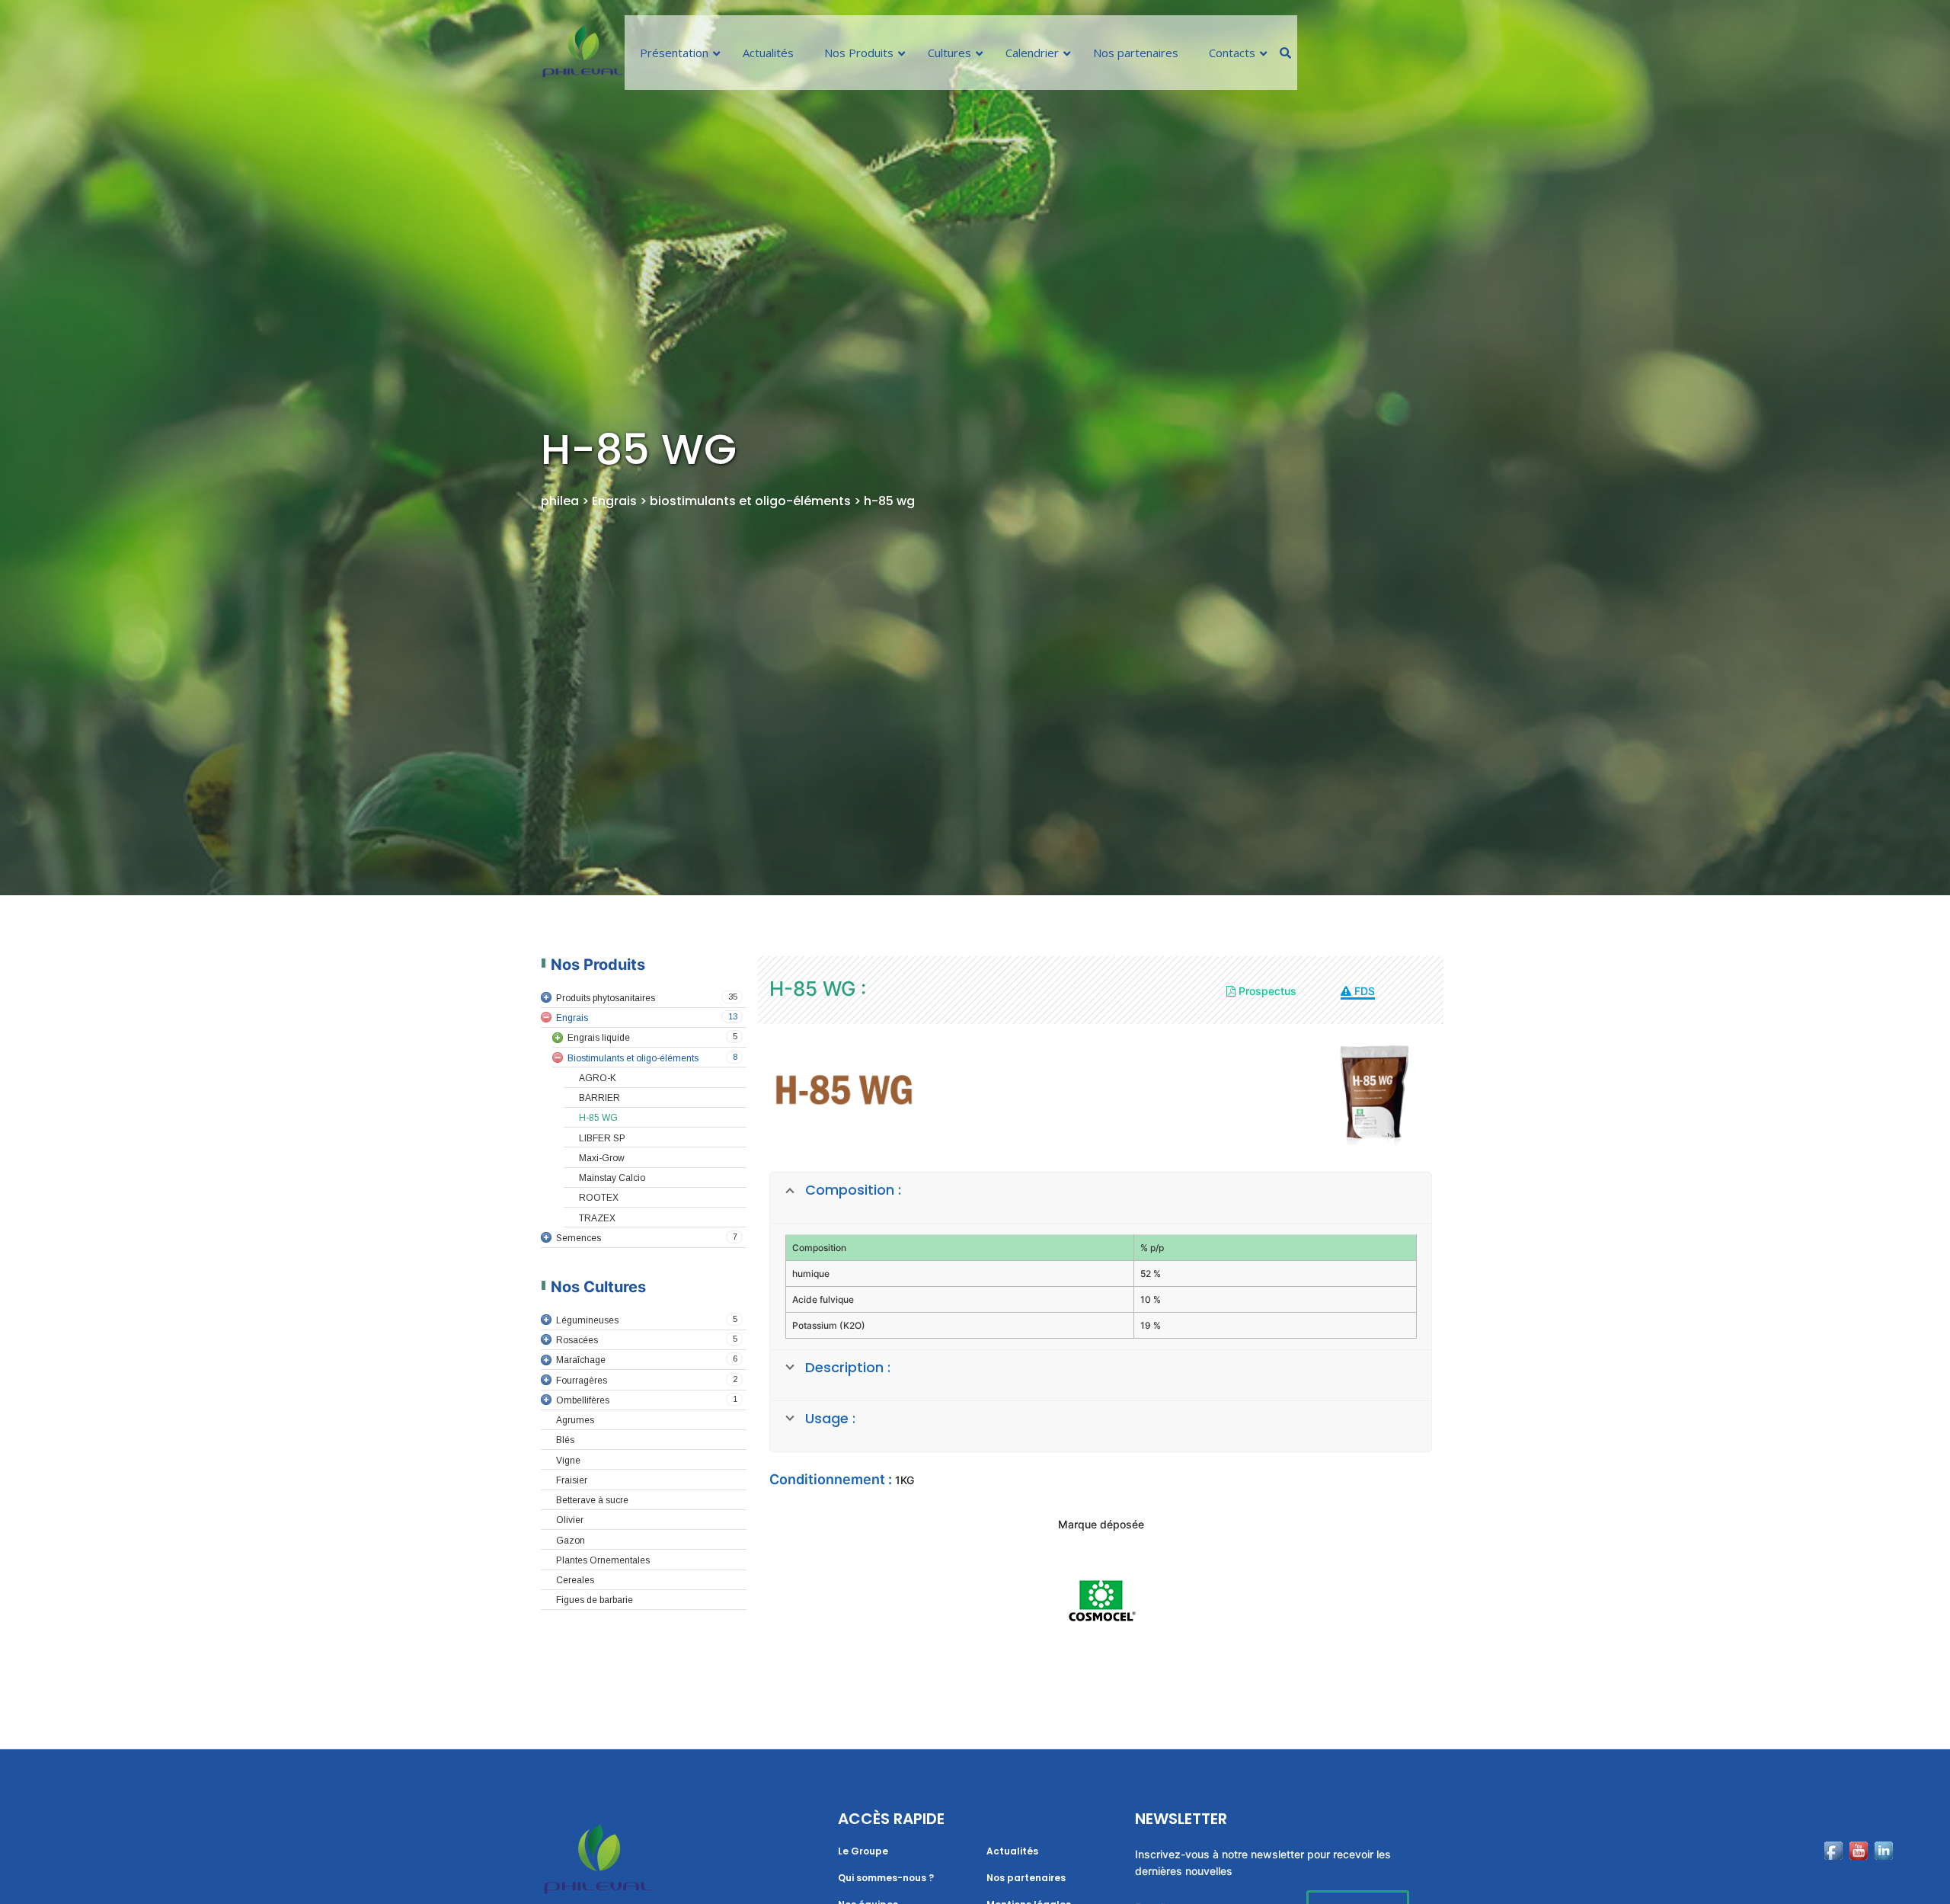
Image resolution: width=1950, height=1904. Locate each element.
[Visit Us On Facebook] (1833, 1873)
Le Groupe (863, 1851)
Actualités (1012, 1851)
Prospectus (1266, 991)
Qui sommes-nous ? (886, 1878)
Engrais (614, 501)
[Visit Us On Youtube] (1858, 1873)
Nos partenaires (1026, 1878)
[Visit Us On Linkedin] (1883, 1873)
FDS (1363, 991)
